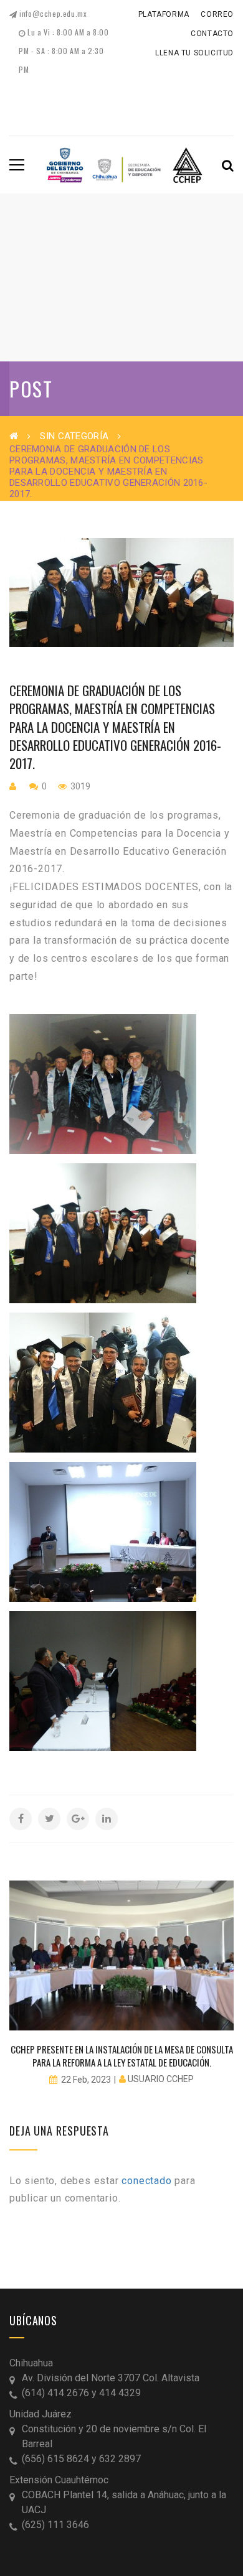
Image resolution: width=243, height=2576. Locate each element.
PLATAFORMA (164, 14)
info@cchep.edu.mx (52, 13)
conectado (146, 2181)
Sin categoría (74, 436)
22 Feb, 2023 (86, 2080)
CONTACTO (212, 34)
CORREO (217, 14)
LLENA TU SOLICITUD (194, 53)
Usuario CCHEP (161, 2079)
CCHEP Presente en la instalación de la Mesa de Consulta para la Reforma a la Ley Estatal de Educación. (122, 2056)
